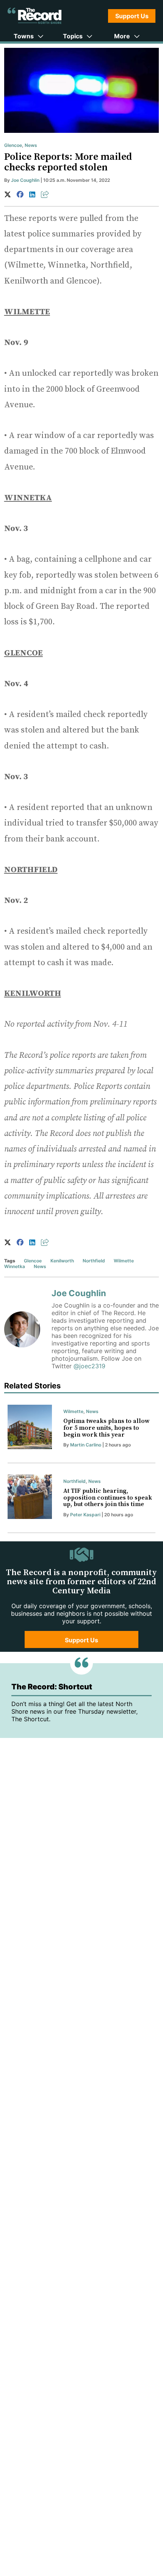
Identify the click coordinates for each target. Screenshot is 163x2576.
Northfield (94, 1261)
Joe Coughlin (25, 180)
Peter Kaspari (85, 1515)
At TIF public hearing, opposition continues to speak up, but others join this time (108, 1498)
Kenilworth (62, 1261)
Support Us (132, 16)
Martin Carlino (86, 1445)
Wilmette (124, 1261)
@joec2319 (89, 1366)
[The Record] (34, 16)
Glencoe (13, 145)
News (31, 145)
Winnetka (15, 1266)
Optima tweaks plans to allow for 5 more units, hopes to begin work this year (106, 1428)
